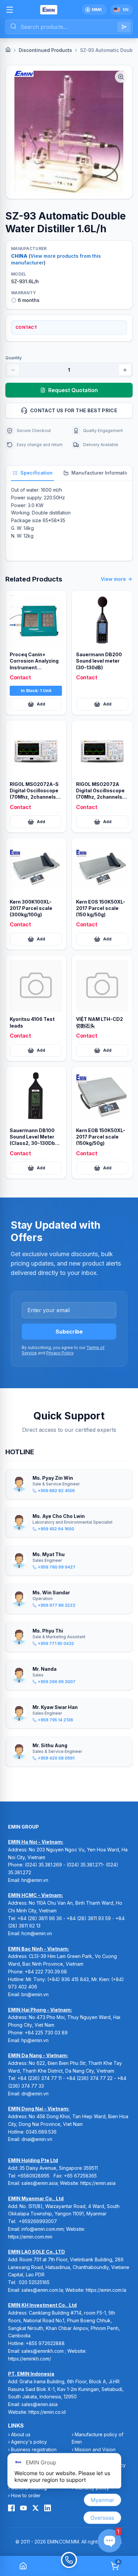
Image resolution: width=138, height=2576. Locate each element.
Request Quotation (73, 390)
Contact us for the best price (74, 410)
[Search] (124, 27)
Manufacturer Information (102, 473)
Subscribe (69, 1332)
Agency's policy (29, 2442)
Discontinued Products (45, 50)
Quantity (14, 358)
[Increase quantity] (125, 370)
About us (21, 2434)
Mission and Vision (95, 2449)
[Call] (69, 2566)
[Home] (8, 50)
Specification (37, 473)
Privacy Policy (60, 1353)
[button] (69, 132)
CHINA (19, 256)
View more (113, 579)
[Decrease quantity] (13, 370)
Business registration (34, 2449)
